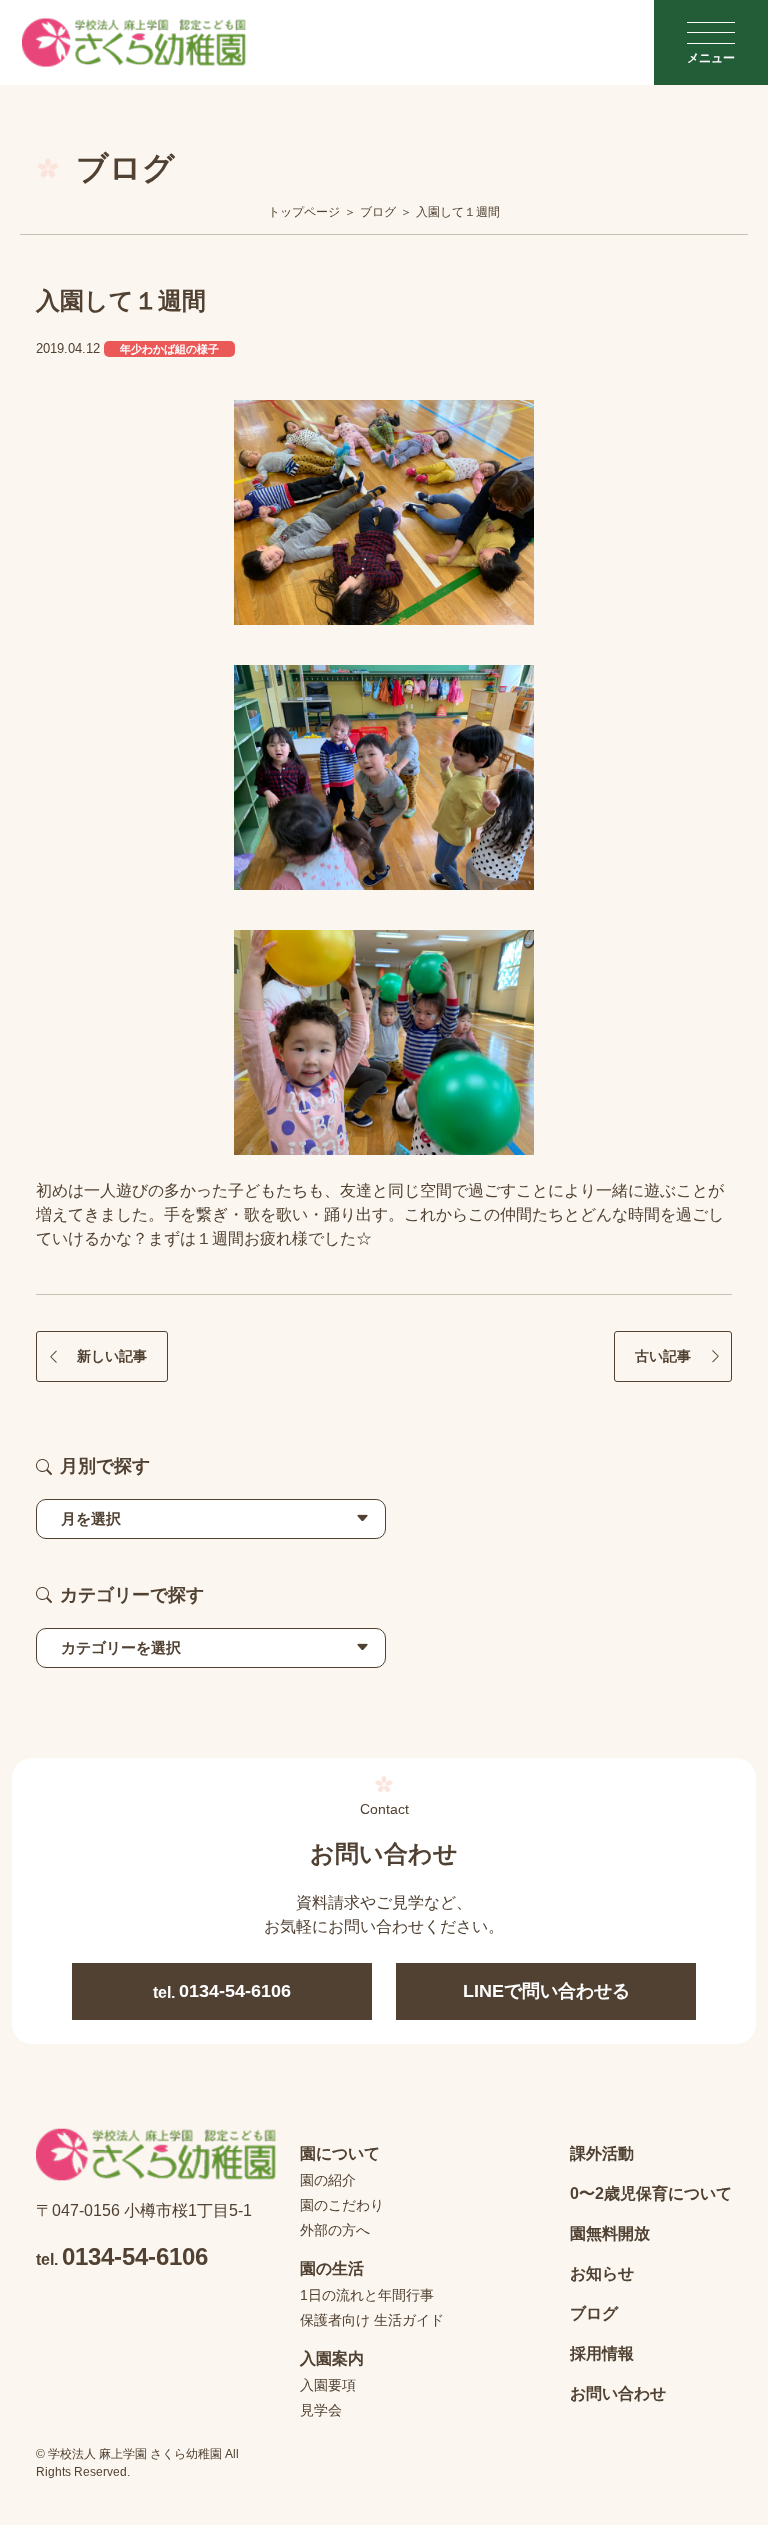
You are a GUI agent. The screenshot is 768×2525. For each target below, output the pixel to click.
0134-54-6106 (222, 1991)
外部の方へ (335, 2230)
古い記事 (663, 1356)
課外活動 (602, 2153)
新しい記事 (112, 1356)
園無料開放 (610, 2233)
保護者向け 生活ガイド (372, 2320)
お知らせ (602, 2273)
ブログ (594, 2313)
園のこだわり (342, 2205)
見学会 (321, 2410)
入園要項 (328, 2385)
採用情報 (602, 2353)
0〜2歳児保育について (651, 2193)
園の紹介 (328, 2180)
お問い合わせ (618, 2393)
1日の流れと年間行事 (367, 2295)
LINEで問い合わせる (546, 1991)
